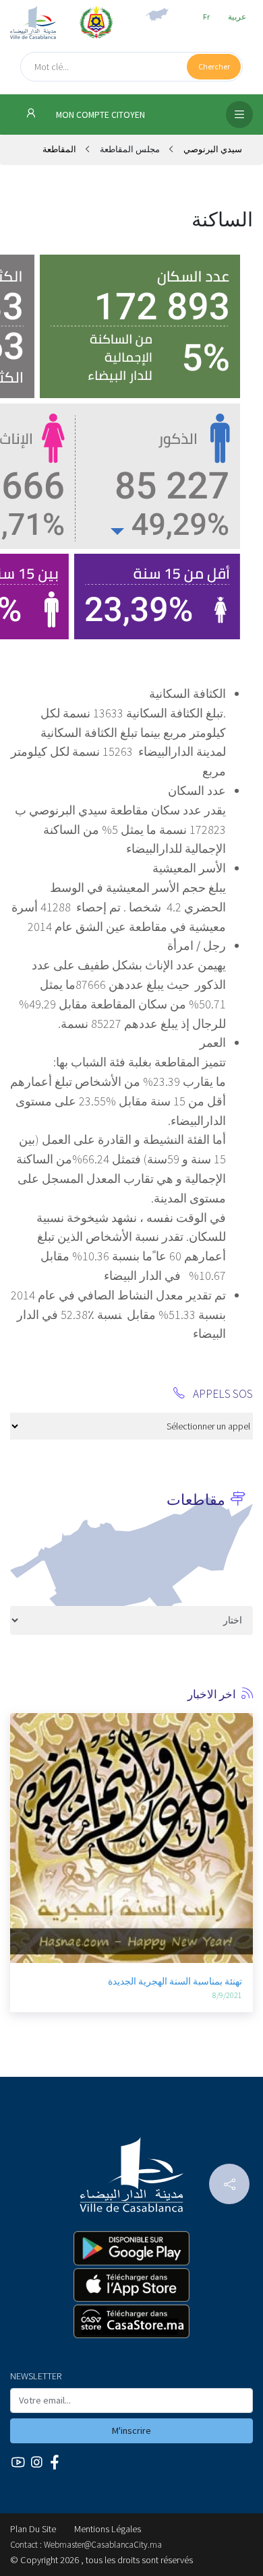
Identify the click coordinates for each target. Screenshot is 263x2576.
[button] (20, 1797)
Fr (206, 17)
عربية (237, 17)
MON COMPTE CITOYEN (99, 115)
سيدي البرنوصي (212, 149)
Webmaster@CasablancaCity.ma (103, 2545)
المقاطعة (59, 149)
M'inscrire (131, 2430)
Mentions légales (108, 2529)
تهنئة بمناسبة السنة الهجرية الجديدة (175, 1981)
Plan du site (33, 2529)
